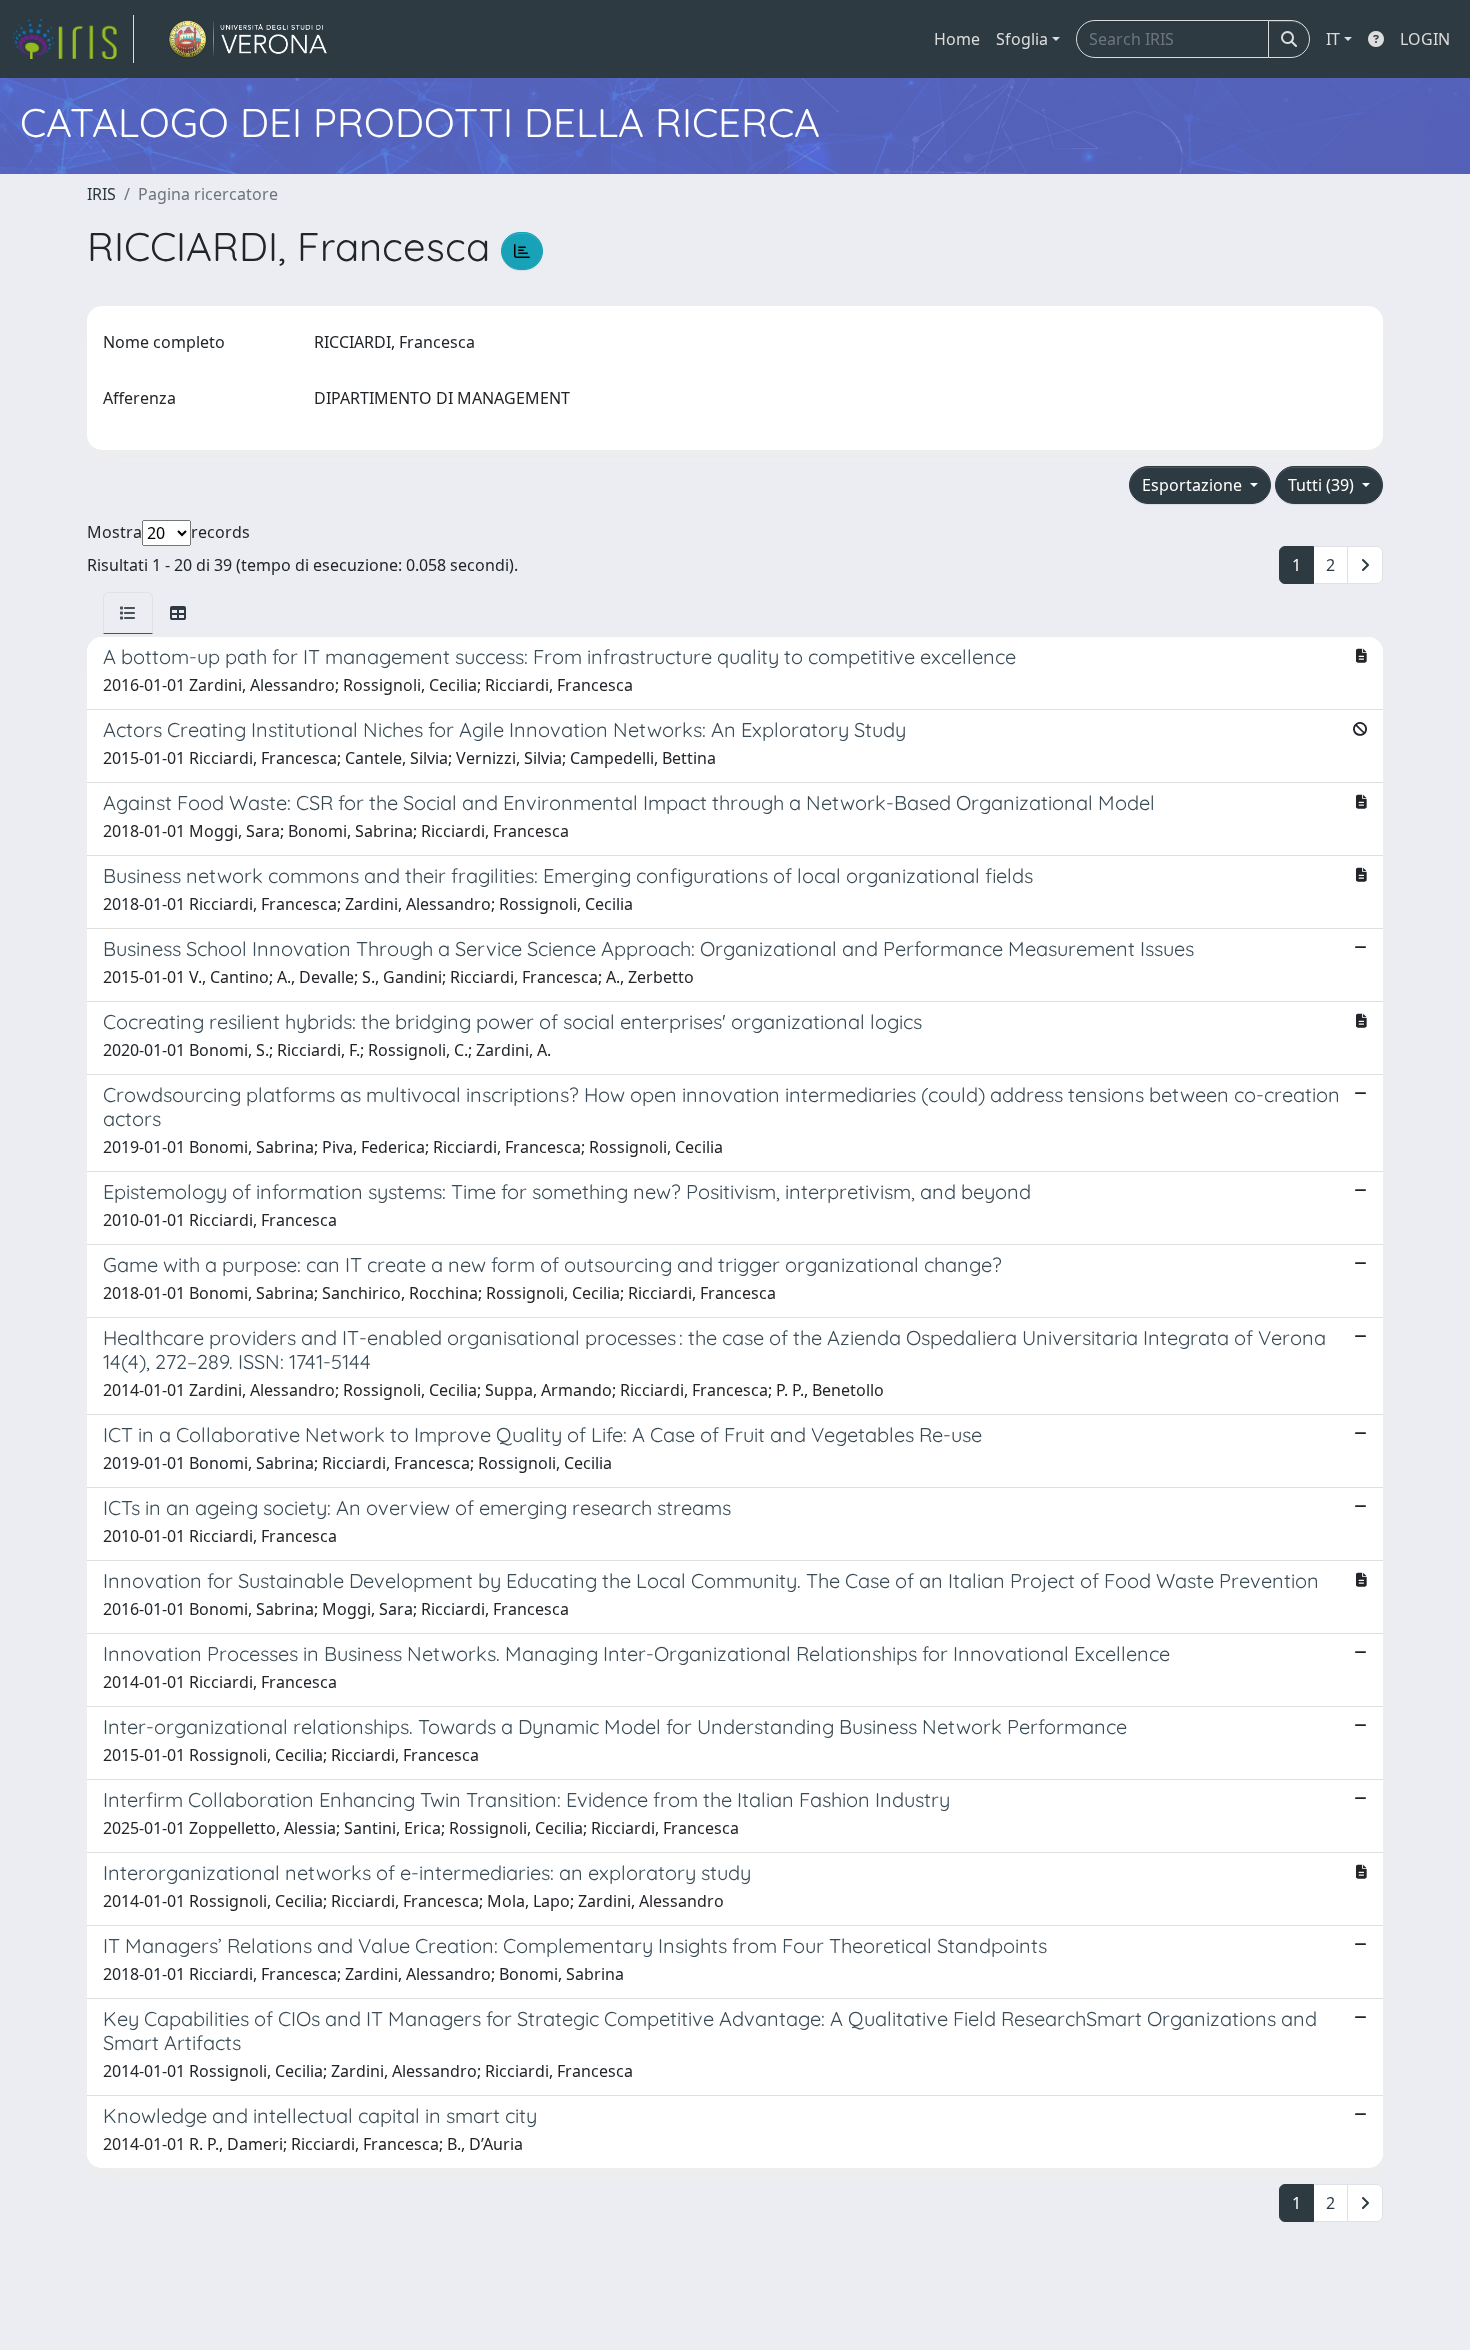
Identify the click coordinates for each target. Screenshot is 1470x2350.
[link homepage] (73, 39)
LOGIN (1425, 39)
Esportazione (1194, 485)
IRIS (101, 194)
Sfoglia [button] (1022, 39)
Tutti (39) (1323, 485)
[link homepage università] (248, 39)
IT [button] (1333, 39)
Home (957, 39)
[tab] (128, 613)
